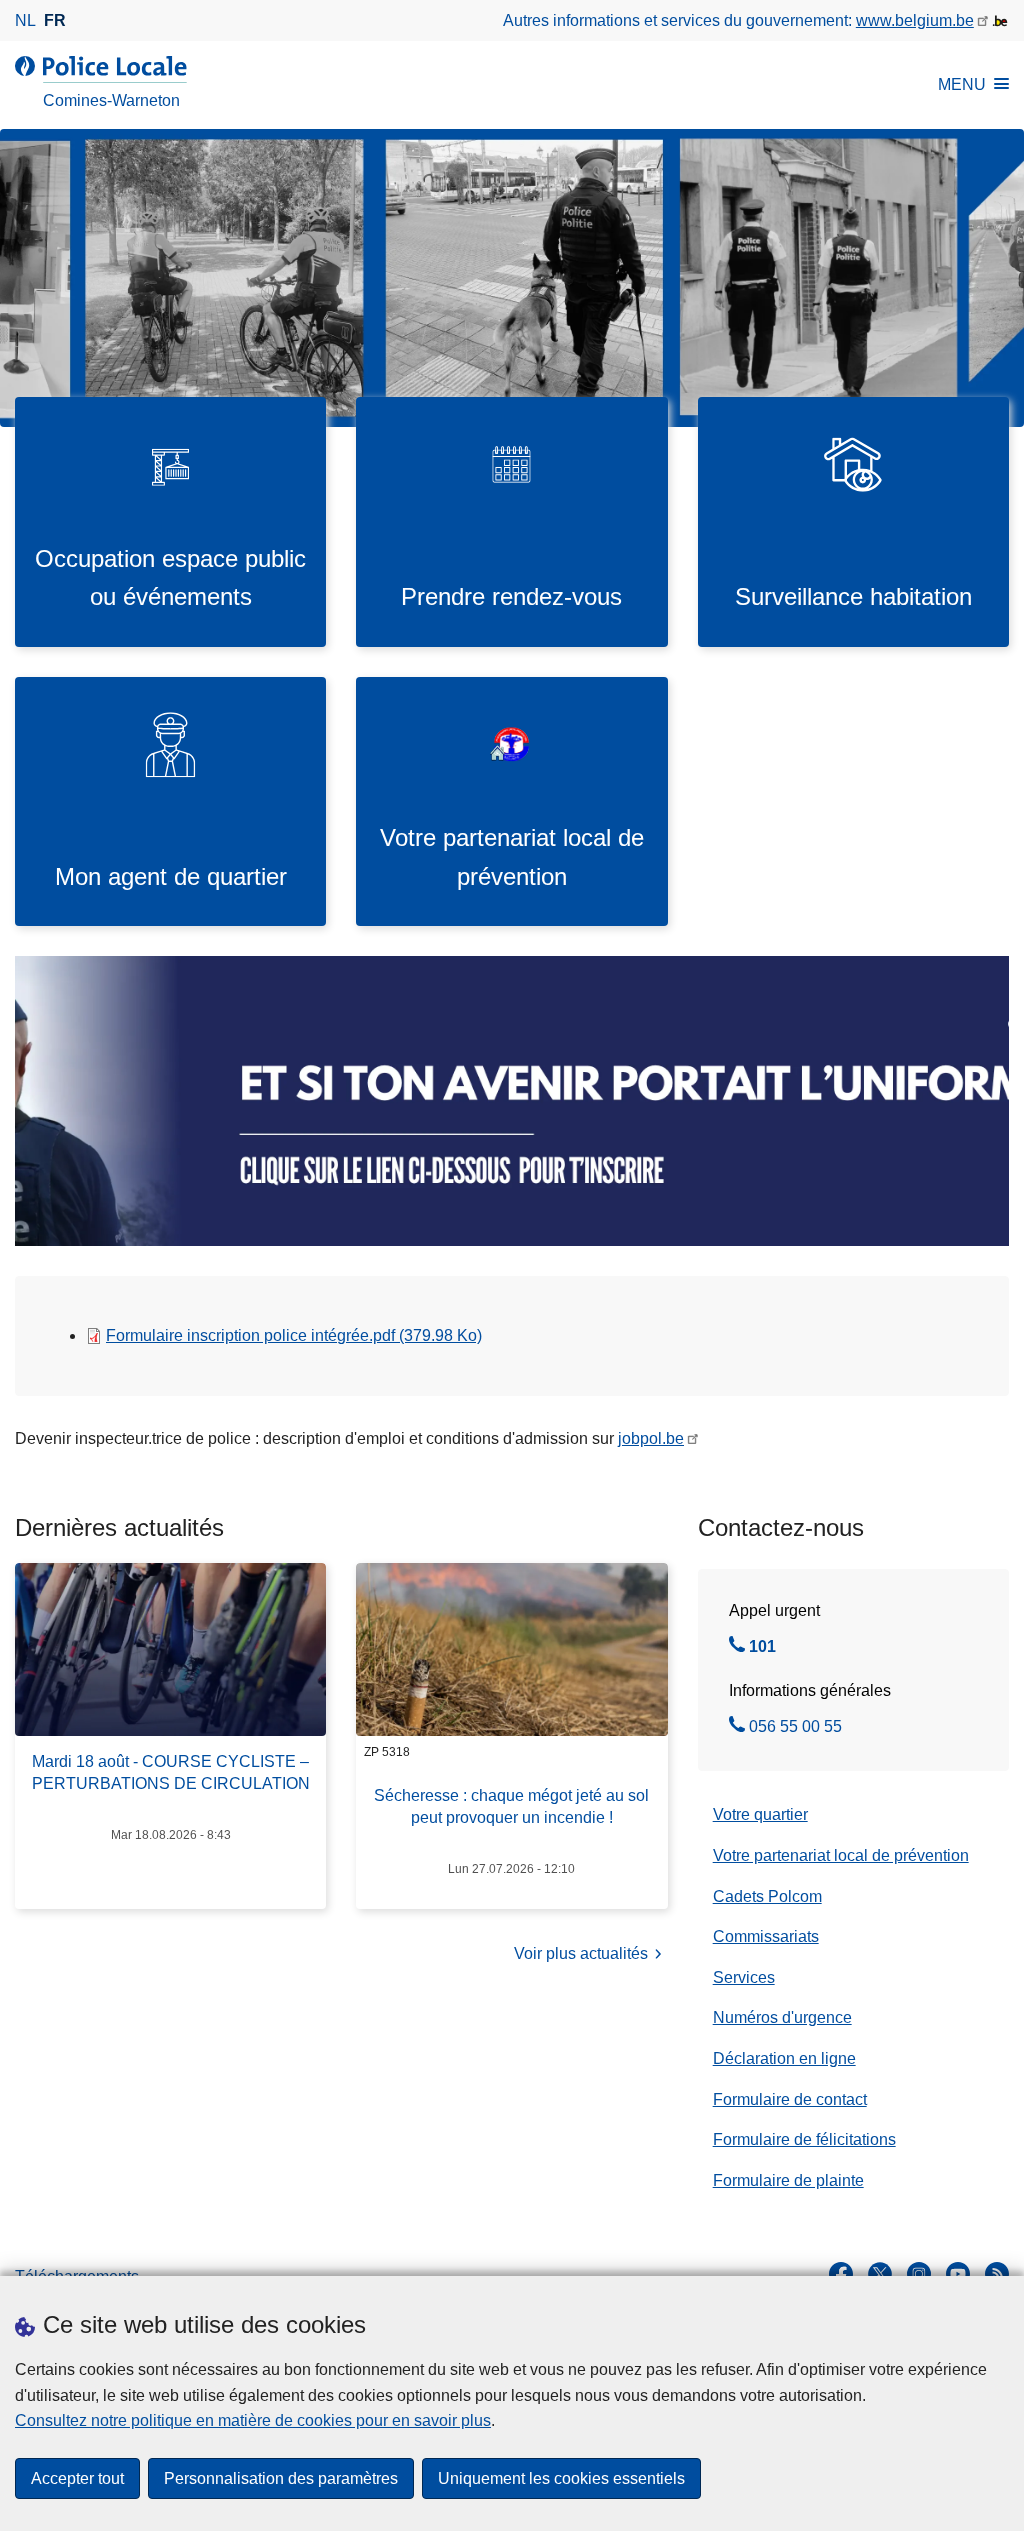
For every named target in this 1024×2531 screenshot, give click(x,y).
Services (744, 1977)
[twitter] (880, 2274)
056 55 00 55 (795, 1729)
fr (55, 20)
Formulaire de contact (790, 2099)
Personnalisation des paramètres (281, 2478)
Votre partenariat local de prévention (841, 1855)
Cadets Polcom (767, 1896)
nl (25, 20)
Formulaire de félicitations (804, 2139)
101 (762, 1649)
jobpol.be (651, 1438)
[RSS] (997, 2274)
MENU (962, 84)
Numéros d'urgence (782, 2017)
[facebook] (841, 2274)
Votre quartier (760, 1814)
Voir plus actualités (581, 1953)
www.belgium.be (915, 20)
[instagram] (919, 2274)
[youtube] (958, 2274)
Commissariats (766, 1936)
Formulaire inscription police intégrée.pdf (294, 1335)
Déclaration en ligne (784, 2058)
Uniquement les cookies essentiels (561, 2478)
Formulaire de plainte (788, 2180)
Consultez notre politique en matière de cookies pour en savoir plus (253, 2420)
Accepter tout (77, 2478)
